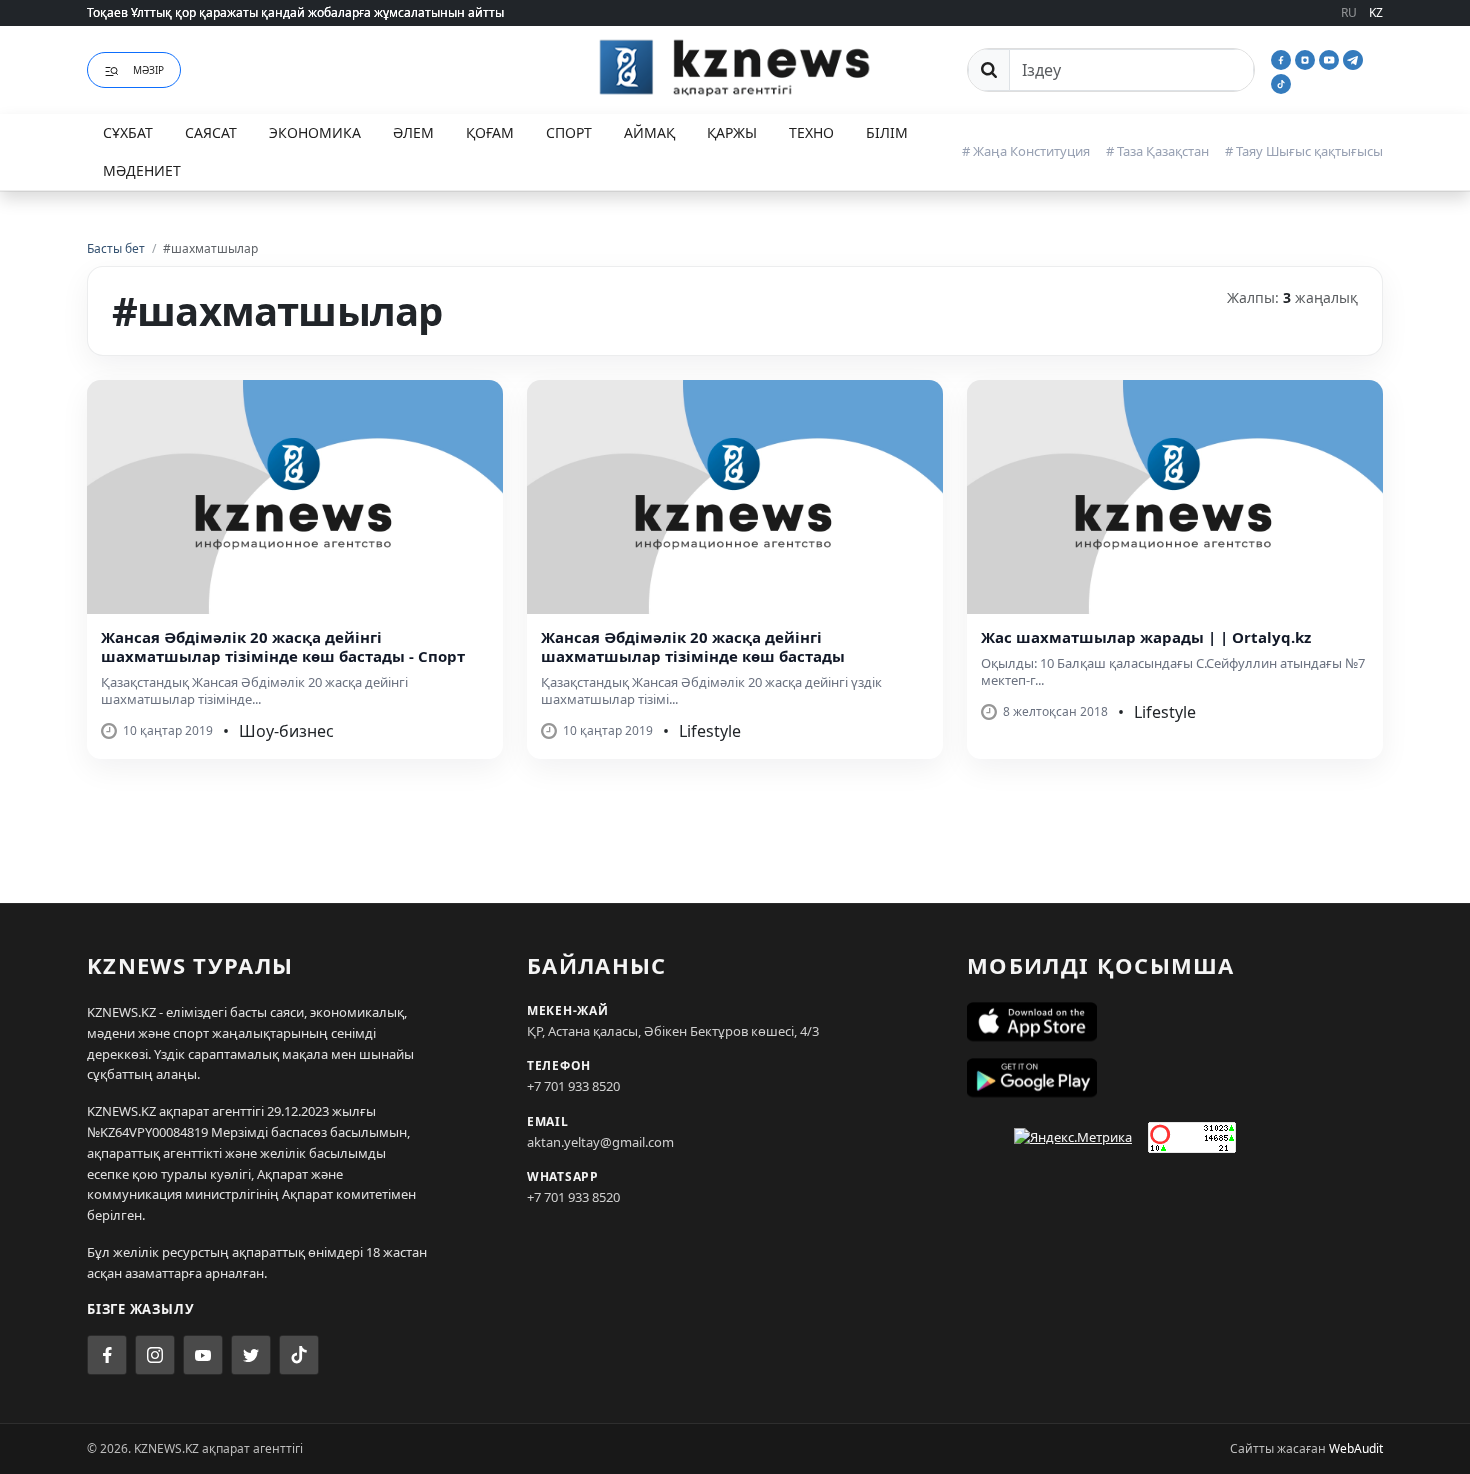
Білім (887, 132)
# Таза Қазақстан (1157, 151)
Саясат (211, 132)
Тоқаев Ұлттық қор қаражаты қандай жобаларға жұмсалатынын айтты (295, 12)
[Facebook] (1283, 58)
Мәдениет (142, 170)
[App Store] (1175, 1022)
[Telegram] (1353, 58)
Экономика (315, 132)
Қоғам (490, 132)
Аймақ (649, 132)
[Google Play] (1175, 1078)
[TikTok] (1281, 82)
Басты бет (116, 248)
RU (1349, 12)
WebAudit (1356, 1448)
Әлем (413, 132)
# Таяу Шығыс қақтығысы (1304, 151)
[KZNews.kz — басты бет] (735, 67)
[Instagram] (1307, 58)
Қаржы (732, 132)
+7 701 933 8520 (573, 1086)
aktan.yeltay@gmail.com (600, 1142)
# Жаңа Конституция (1026, 151)
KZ (1376, 12)
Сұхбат (128, 132)
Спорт (569, 132)
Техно (811, 132)
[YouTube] (1331, 58)
